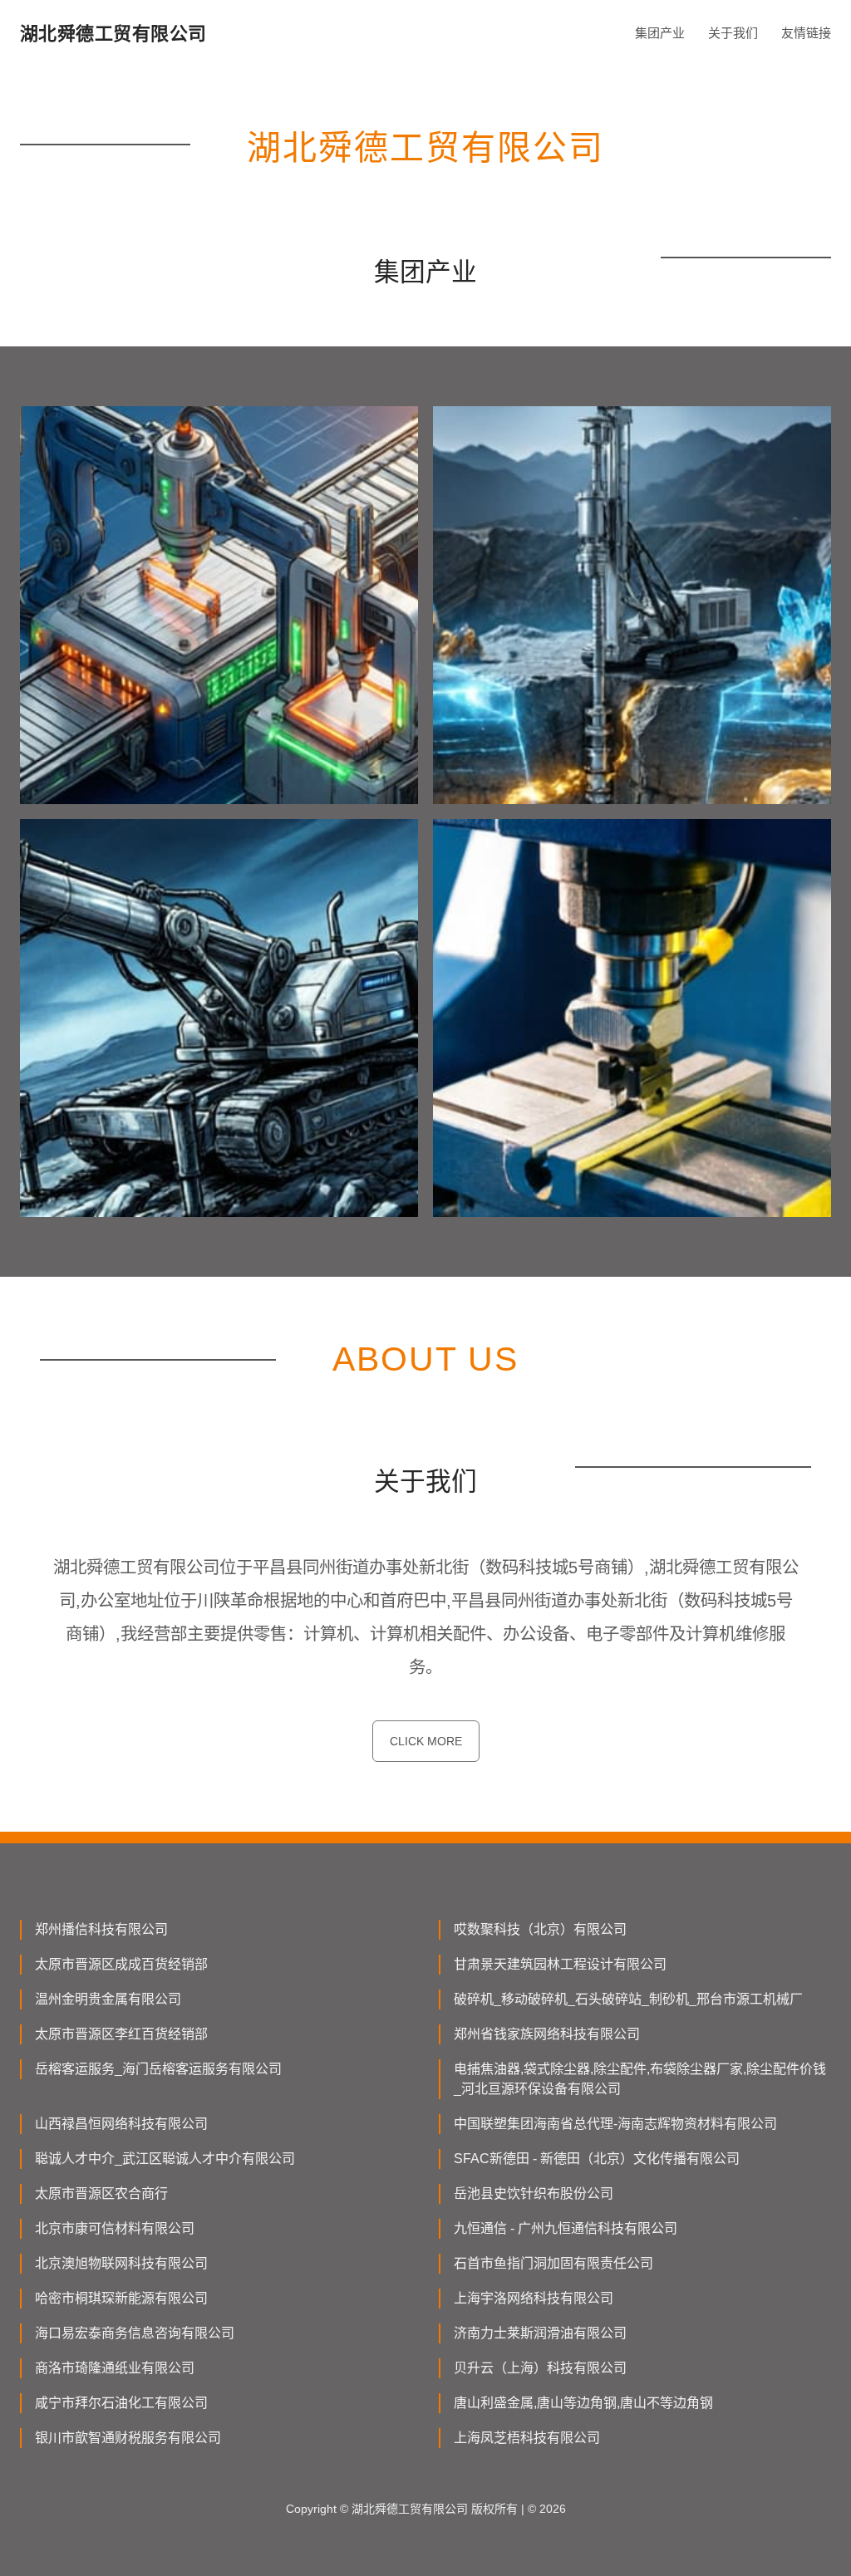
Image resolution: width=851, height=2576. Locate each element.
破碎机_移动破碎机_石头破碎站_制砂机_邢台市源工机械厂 (628, 1999)
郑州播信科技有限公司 (101, 1929)
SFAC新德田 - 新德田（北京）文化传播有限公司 (597, 2159)
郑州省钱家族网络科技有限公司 (547, 2034)
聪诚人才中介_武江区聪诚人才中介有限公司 (165, 2159)
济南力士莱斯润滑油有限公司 (540, 2333)
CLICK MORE (426, 1741)
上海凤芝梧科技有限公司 (527, 2438)
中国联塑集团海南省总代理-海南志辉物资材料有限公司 (615, 2124)
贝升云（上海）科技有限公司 (540, 2368)
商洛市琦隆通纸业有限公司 (115, 2368)
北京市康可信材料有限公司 (115, 2228)
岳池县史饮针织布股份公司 (534, 2193)
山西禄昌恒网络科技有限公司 (121, 2124)
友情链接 (806, 33)
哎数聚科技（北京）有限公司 (540, 1929)
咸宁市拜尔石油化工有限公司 (121, 2403)
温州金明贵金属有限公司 (108, 1999)
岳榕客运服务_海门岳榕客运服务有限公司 (158, 2069)
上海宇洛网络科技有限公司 (534, 2298)
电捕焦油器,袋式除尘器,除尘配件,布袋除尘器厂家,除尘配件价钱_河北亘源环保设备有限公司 (640, 2079)
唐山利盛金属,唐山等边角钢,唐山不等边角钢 (583, 2403)
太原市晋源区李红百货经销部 (121, 2034)
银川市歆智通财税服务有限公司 (128, 2438)
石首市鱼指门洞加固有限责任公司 (553, 2263)
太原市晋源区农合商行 (101, 2193)
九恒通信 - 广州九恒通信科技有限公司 (566, 2228)
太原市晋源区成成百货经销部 (121, 1964)
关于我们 (733, 33)
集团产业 (660, 33)
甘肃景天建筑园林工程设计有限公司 (560, 1964)
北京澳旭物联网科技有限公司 (121, 2263)
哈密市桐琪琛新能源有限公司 (121, 2298)
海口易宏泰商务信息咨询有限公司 (135, 2333)
